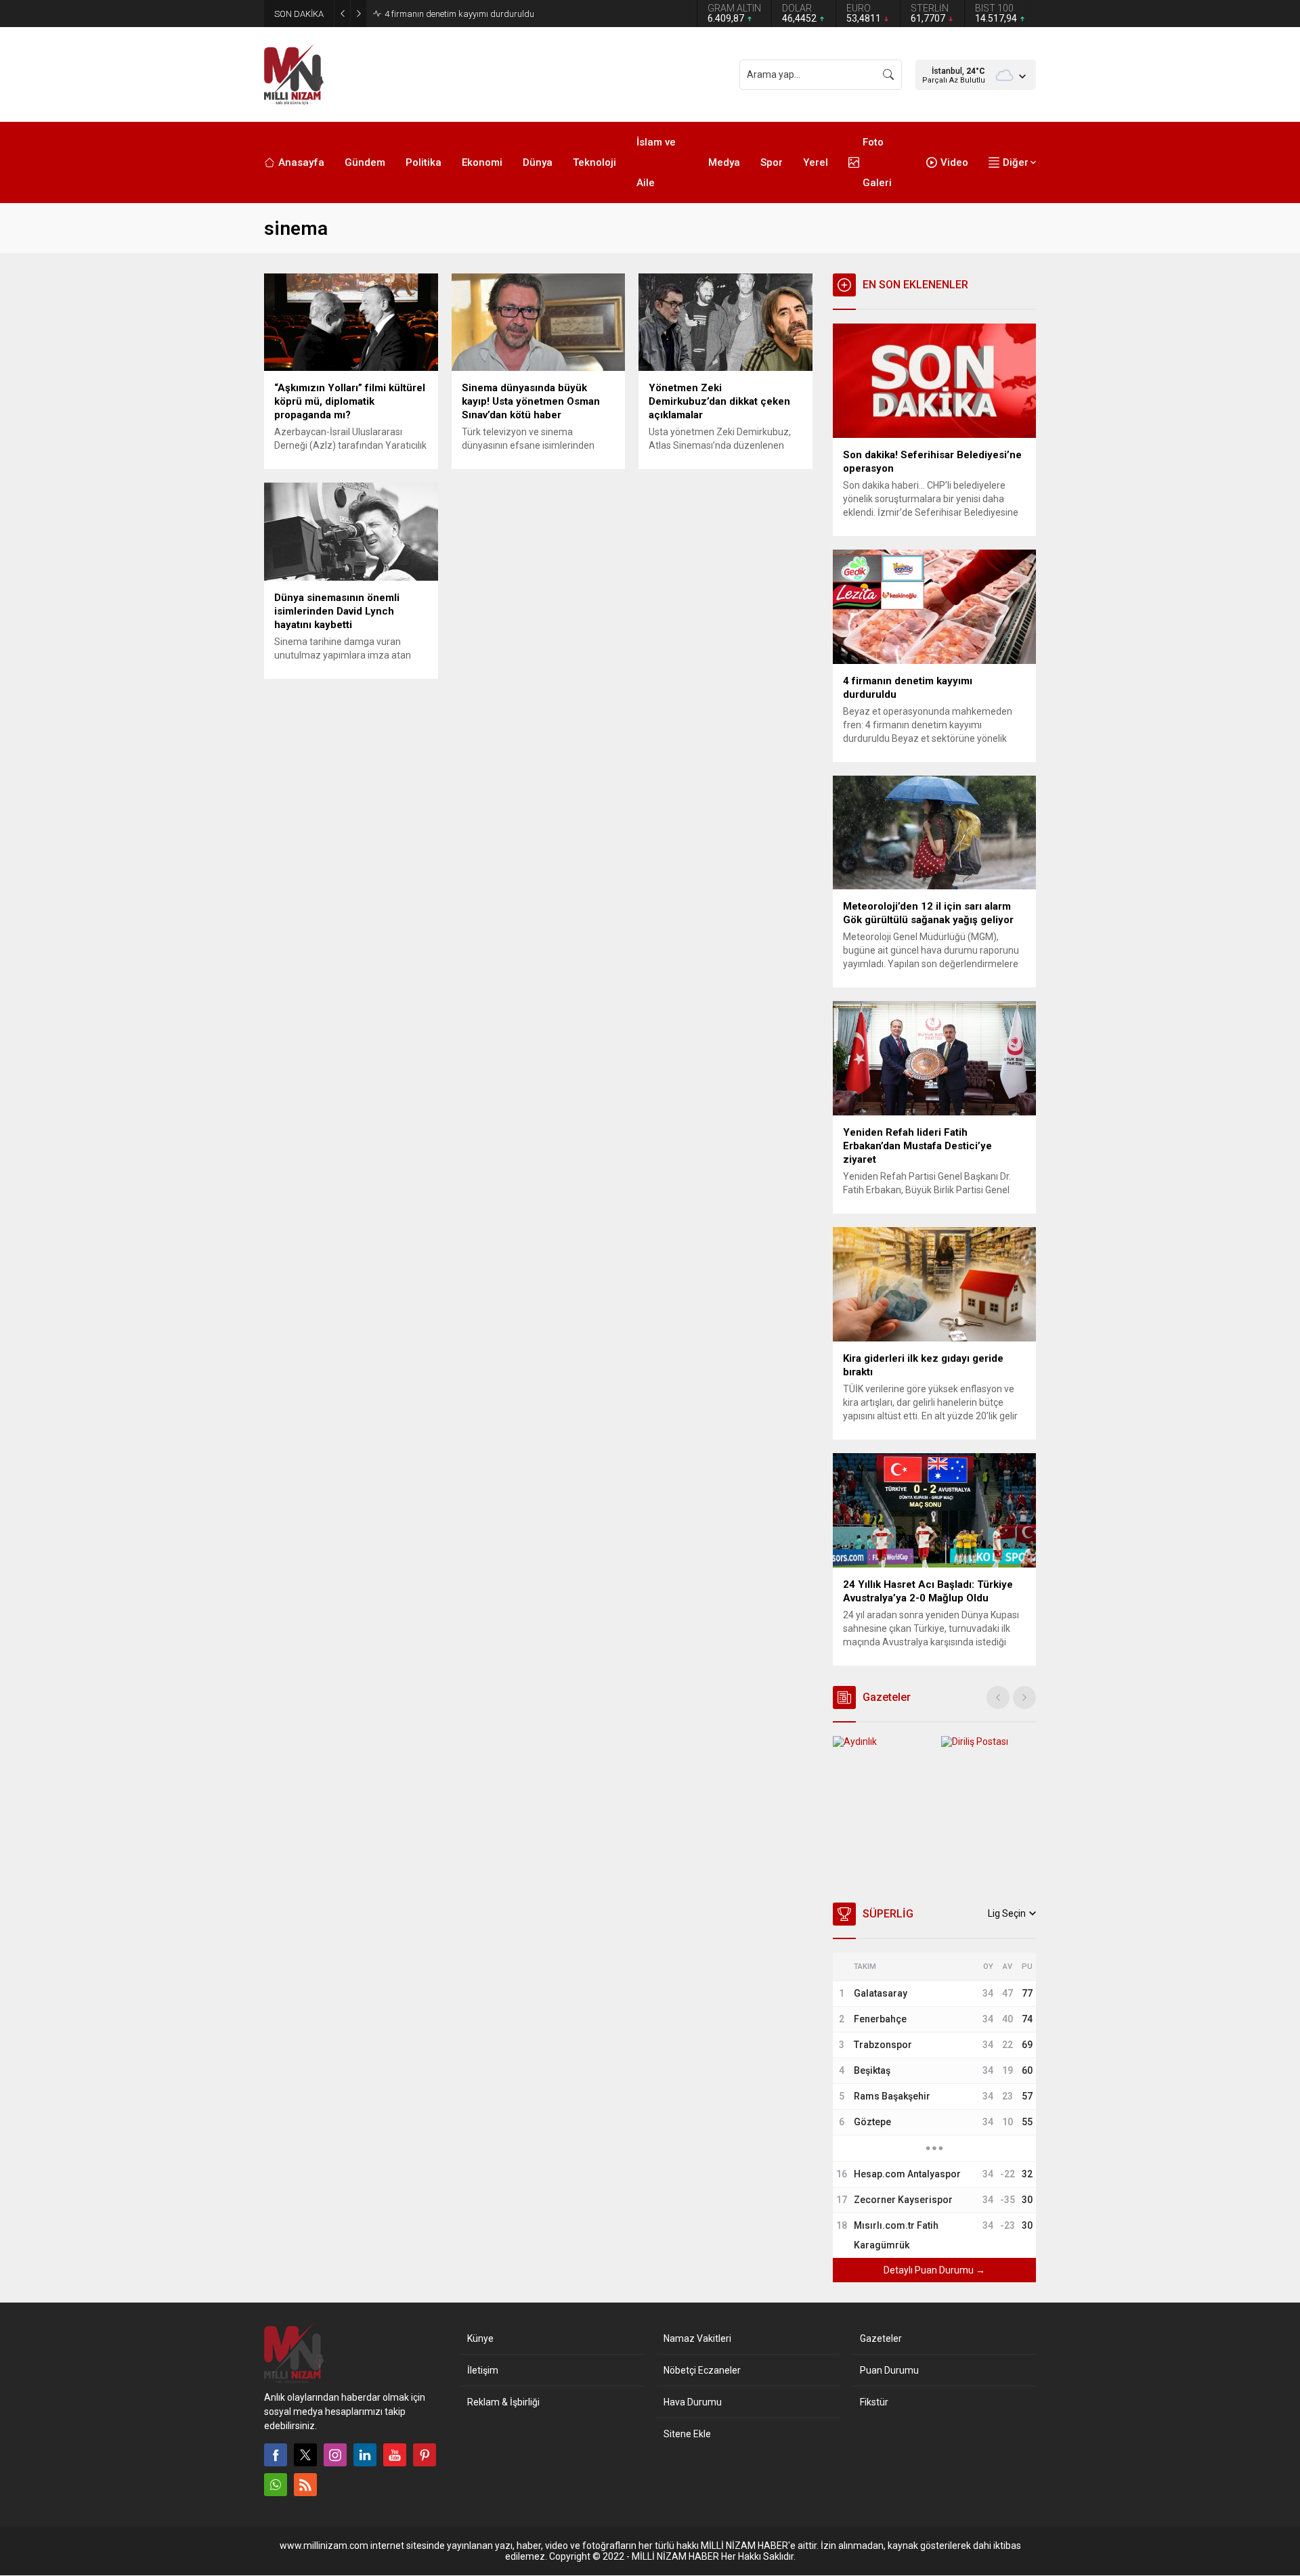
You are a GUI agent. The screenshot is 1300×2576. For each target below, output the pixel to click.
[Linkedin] (365, 2455)
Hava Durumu (693, 2402)
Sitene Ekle (687, 2434)
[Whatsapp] (276, 2485)
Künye (480, 2338)
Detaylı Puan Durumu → (934, 2270)
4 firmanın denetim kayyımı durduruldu (459, 14)
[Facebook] (276, 2455)
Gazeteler (881, 2338)
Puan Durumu (889, 2370)
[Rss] (305, 2485)
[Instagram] (335, 2455)
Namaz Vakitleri (697, 2338)
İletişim (483, 2370)
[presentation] (998, 1697)
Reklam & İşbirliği (503, 2402)
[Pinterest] (425, 2455)
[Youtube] (395, 2455)
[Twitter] (305, 2455)
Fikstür (874, 2402)
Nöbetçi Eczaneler (702, 2370)
